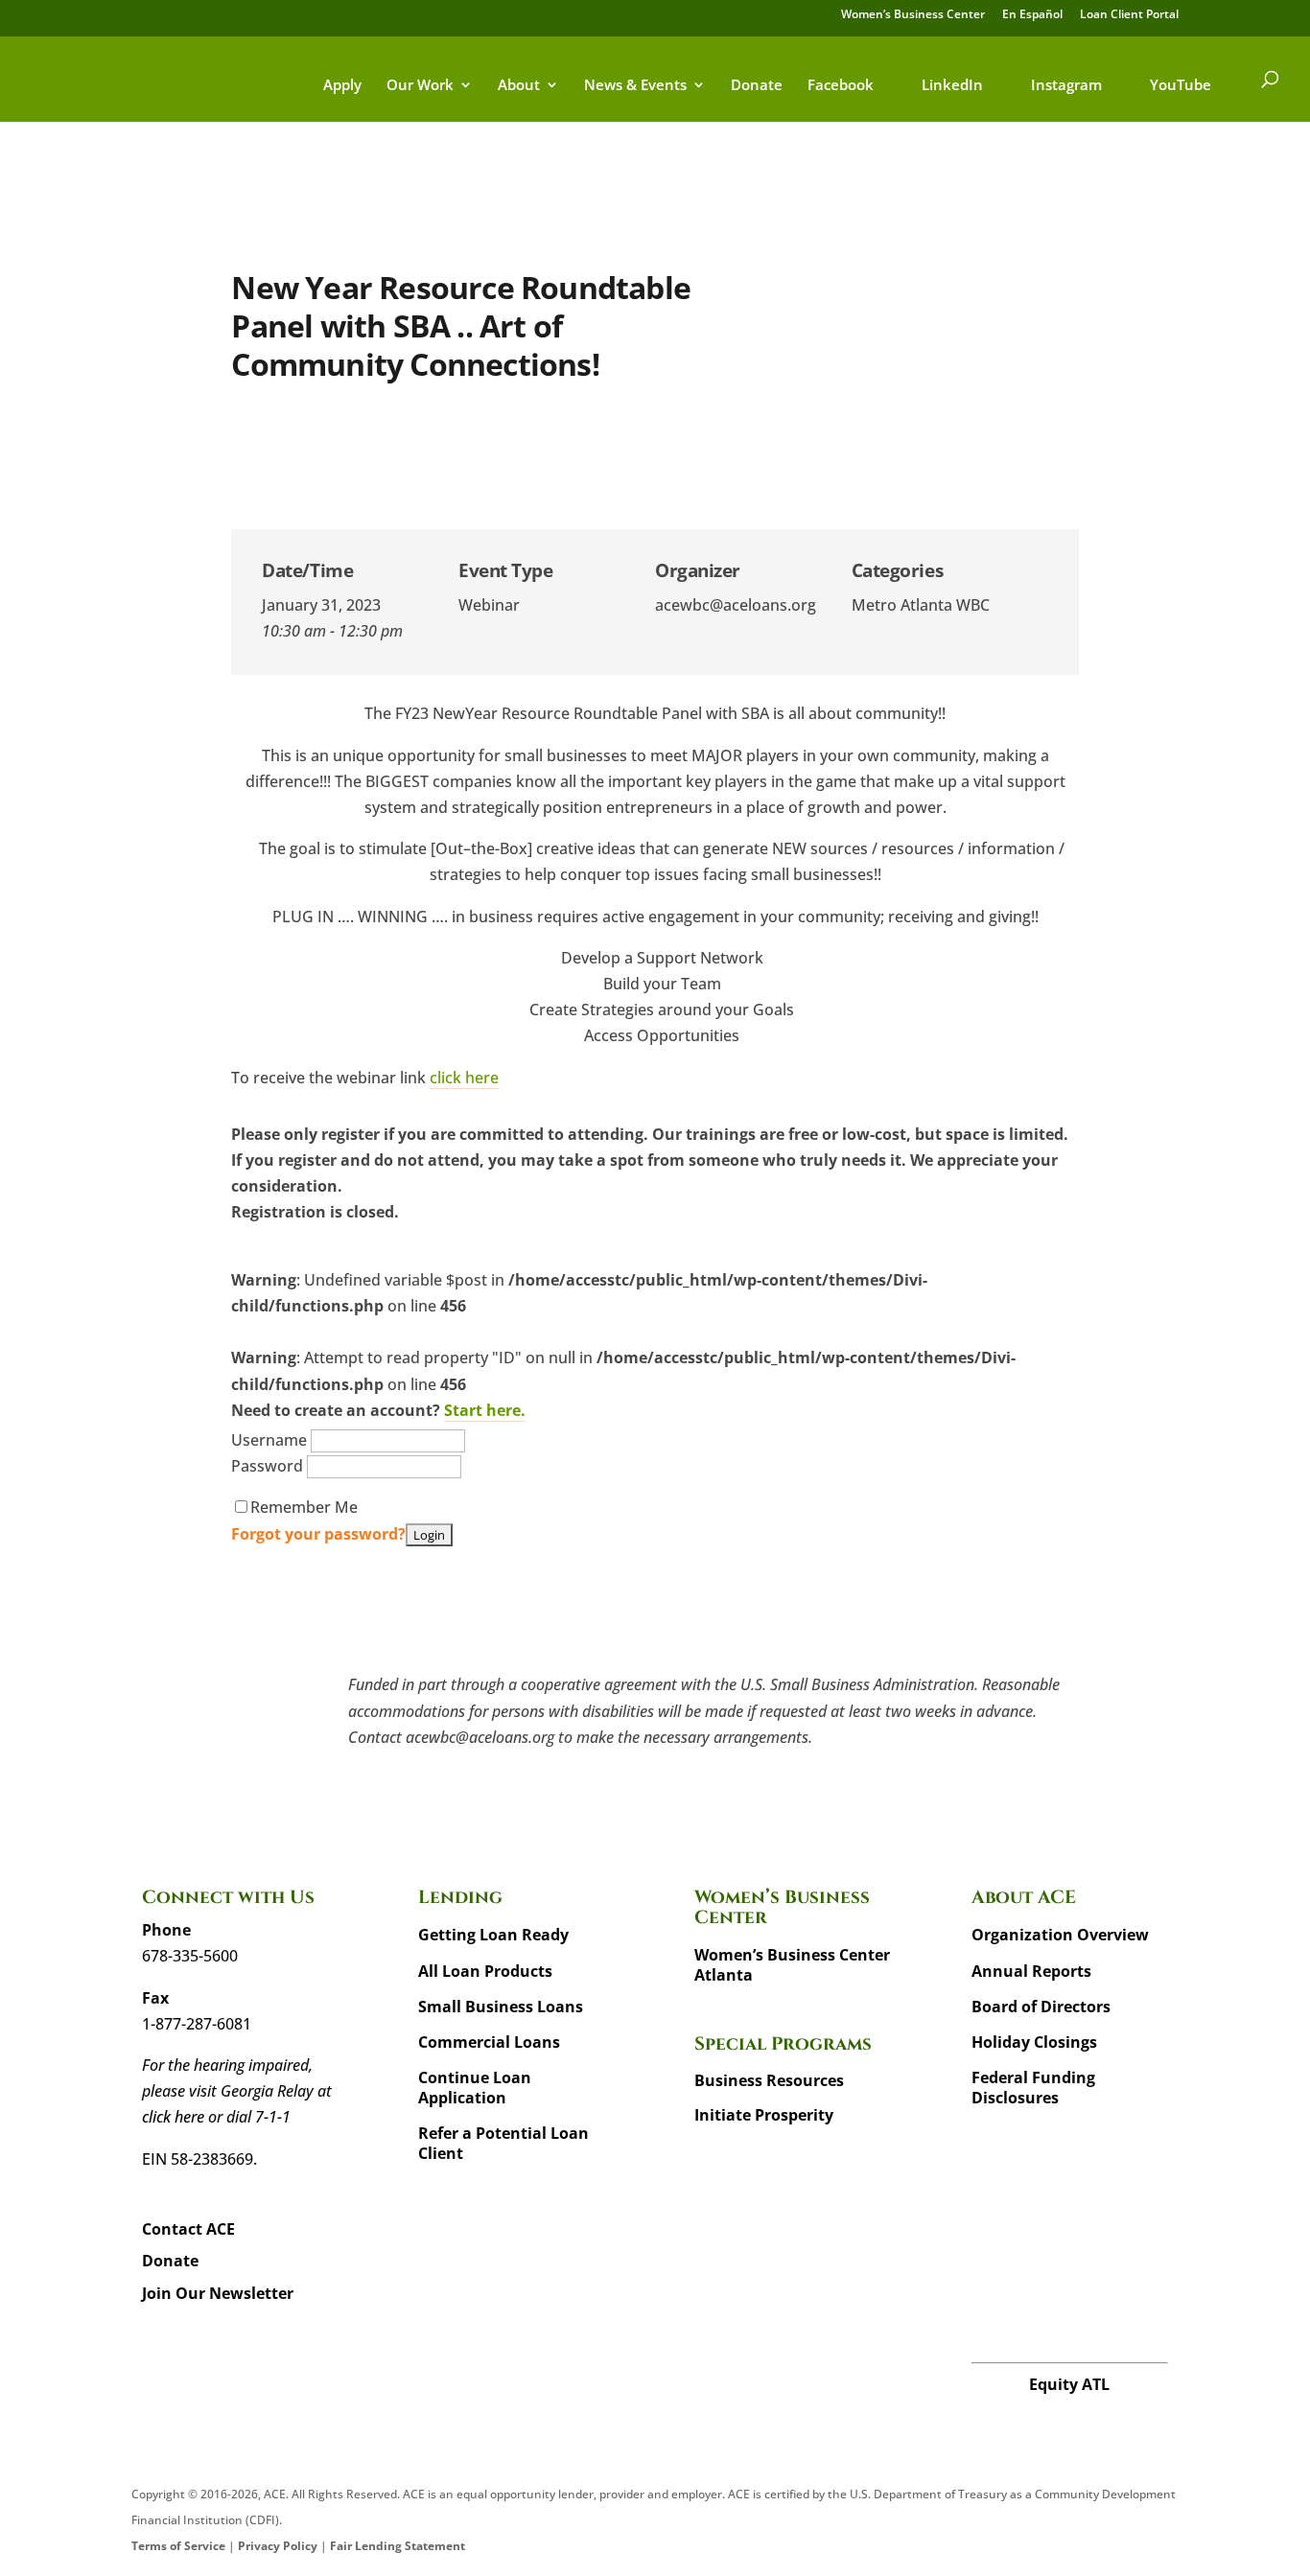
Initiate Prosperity (764, 2115)
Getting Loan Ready (493, 1935)
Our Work (420, 86)
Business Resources (769, 2080)
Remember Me (304, 1507)
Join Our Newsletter (218, 2293)
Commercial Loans (489, 2042)
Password (269, 1466)
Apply (342, 86)
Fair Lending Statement (398, 2546)
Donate (757, 86)
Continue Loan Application (475, 2088)
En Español (1032, 15)
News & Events (635, 86)
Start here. (485, 1410)
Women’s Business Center (913, 15)
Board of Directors (1041, 2007)
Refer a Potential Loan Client (503, 2143)
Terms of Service (178, 2546)
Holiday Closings (1034, 2042)
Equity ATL (1069, 2384)
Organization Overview (1060, 1935)
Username (271, 1440)
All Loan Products (485, 1971)
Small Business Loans (501, 2007)
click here (464, 1078)
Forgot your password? (318, 1534)
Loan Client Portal (1129, 15)
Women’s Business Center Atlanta (792, 1965)
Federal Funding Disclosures (1033, 2088)
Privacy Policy (278, 2546)
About (519, 86)
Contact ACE (188, 2229)
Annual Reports (1031, 1971)
